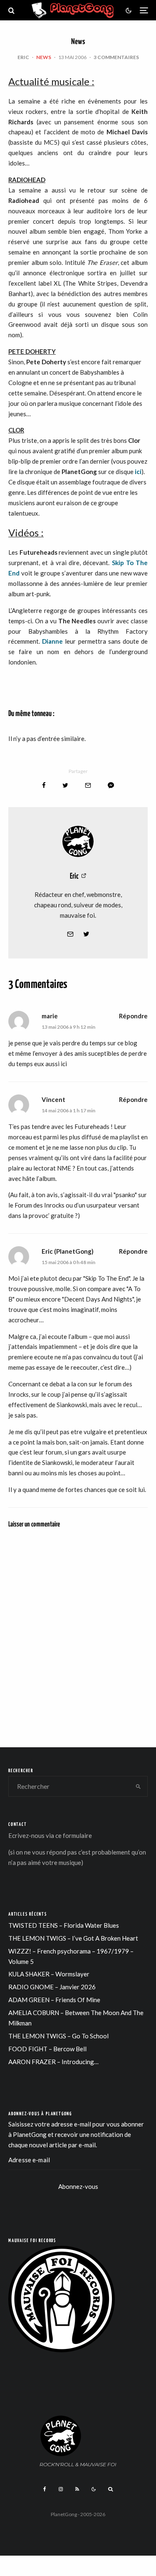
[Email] (88, 785)
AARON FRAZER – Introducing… (53, 2062)
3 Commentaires (116, 57)
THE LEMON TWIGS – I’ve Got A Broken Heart (73, 1938)
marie (50, 1016)
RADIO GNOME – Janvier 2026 (52, 1987)
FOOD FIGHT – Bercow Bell (47, 2049)
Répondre (133, 1016)
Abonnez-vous (78, 2186)
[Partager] (44, 785)
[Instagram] (61, 2489)
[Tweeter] (65, 785)
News (44, 57)
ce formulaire (74, 1835)
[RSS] (77, 2489)
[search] (138, 1786)
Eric (23, 57)
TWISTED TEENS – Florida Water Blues (64, 1925)
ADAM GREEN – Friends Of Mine (54, 2000)
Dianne (52, 641)
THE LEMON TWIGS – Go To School (58, 2036)
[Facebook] (45, 2489)
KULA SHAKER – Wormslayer (49, 1974)
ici (138, 472)
